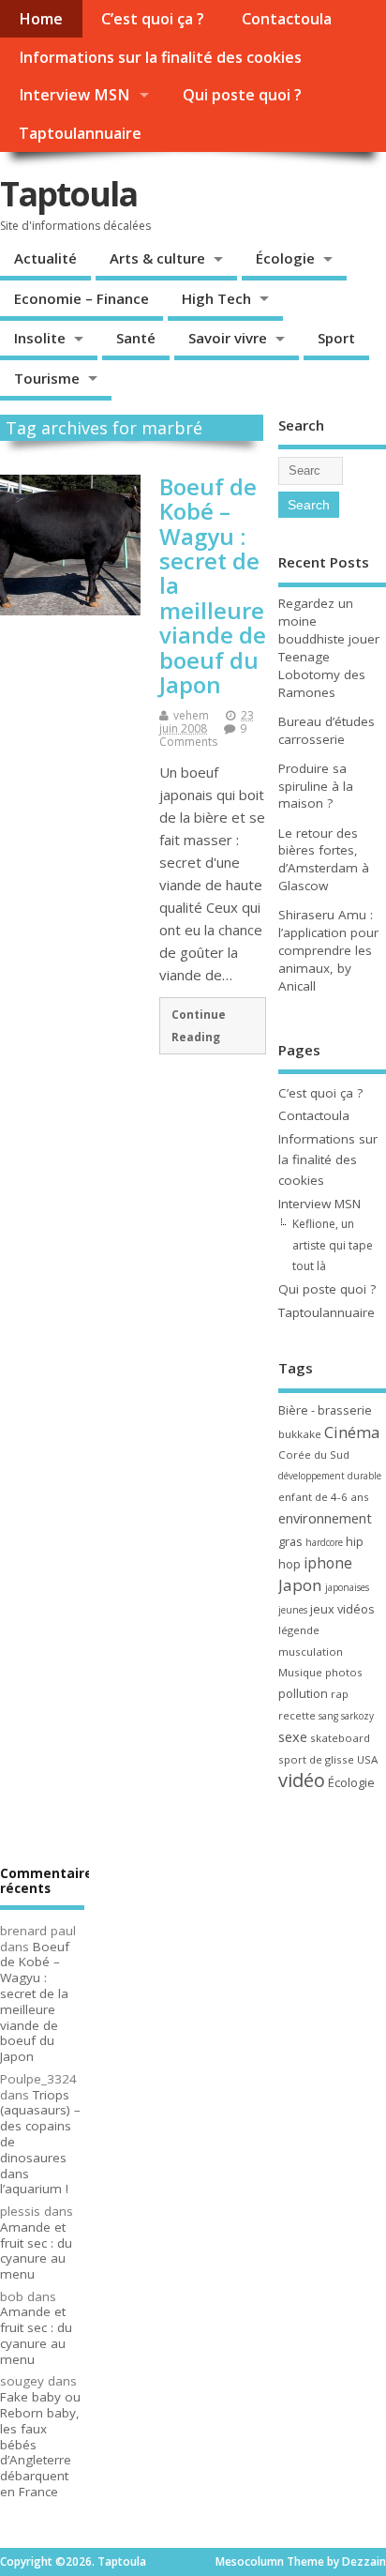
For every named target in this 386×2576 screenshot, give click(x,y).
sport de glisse (316, 1759)
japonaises (347, 1587)
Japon (300, 1585)
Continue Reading (199, 1025)
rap (340, 1694)
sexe (293, 1736)
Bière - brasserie (325, 1410)
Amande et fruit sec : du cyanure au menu (36, 2250)
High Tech (216, 298)
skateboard (340, 1738)
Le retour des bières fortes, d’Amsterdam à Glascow (324, 860)
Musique (300, 1672)
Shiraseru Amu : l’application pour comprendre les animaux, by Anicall (328, 950)
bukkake (300, 1434)
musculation (311, 1652)
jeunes (293, 1610)
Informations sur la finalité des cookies (160, 57)
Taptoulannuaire (80, 133)
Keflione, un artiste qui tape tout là (333, 1245)
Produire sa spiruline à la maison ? (316, 786)
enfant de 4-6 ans (324, 1497)
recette (297, 1715)
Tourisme (47, 378)
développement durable (330, 1476)
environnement (325, 1518)
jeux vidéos (342, 1609)
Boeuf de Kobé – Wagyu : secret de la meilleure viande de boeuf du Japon (35, 2002)
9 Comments (203, 735)
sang (328, 1716)
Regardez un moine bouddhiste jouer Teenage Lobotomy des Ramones (329, 648)
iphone (328, 1563)
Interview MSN (74, 95)
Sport (336, 338)
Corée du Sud (314, 1455)
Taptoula (68, 194)
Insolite (40, 338)
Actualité (45, 258)
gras (290, 1541)
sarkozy (357, 1716)
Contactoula (287, 19)
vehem (191, 715)
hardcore (324, 1542)
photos (344, 1672)
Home (41, 19)
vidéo (302, 1780)
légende (299, 1630)
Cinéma (352, 1432)
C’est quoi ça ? (153, 19)
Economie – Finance (82, 298)
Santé (136, 338)
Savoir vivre (228, 338)
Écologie (285, 258)
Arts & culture (157, 258)
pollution (303, 1693)
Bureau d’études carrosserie (327, 730)
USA (367, 1759)
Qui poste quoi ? (242, 95)
